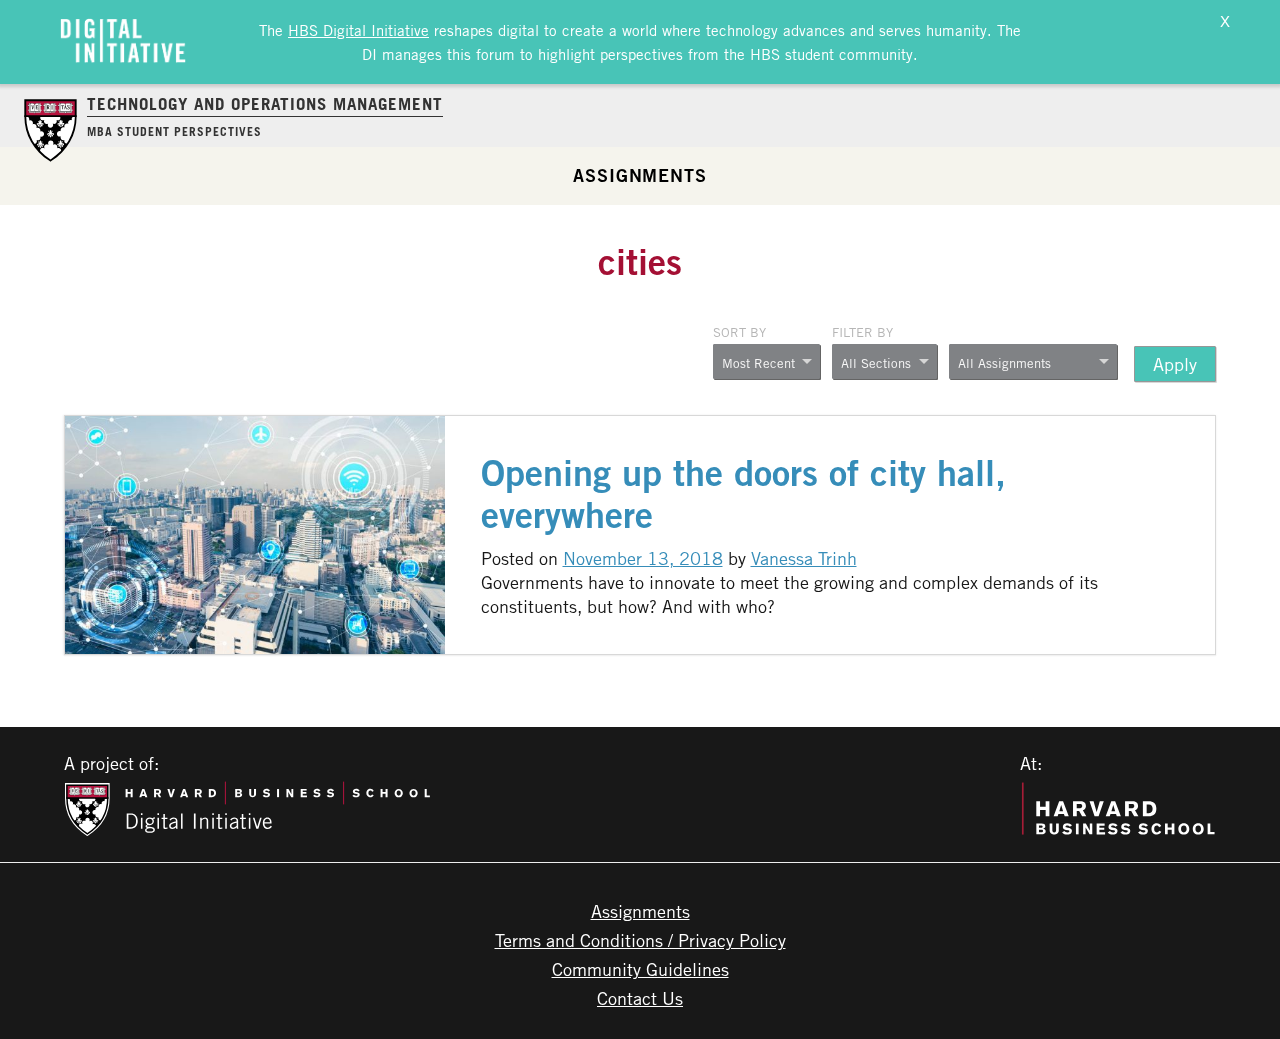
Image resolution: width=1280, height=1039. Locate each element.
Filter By (862, 332)
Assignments (640, 175)
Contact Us (640, 998)
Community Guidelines (640, 969)
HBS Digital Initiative (358, 30)
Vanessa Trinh (804, 558)
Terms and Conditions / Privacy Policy (640, 940)
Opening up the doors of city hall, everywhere (743, 494)
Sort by (739, 332)
